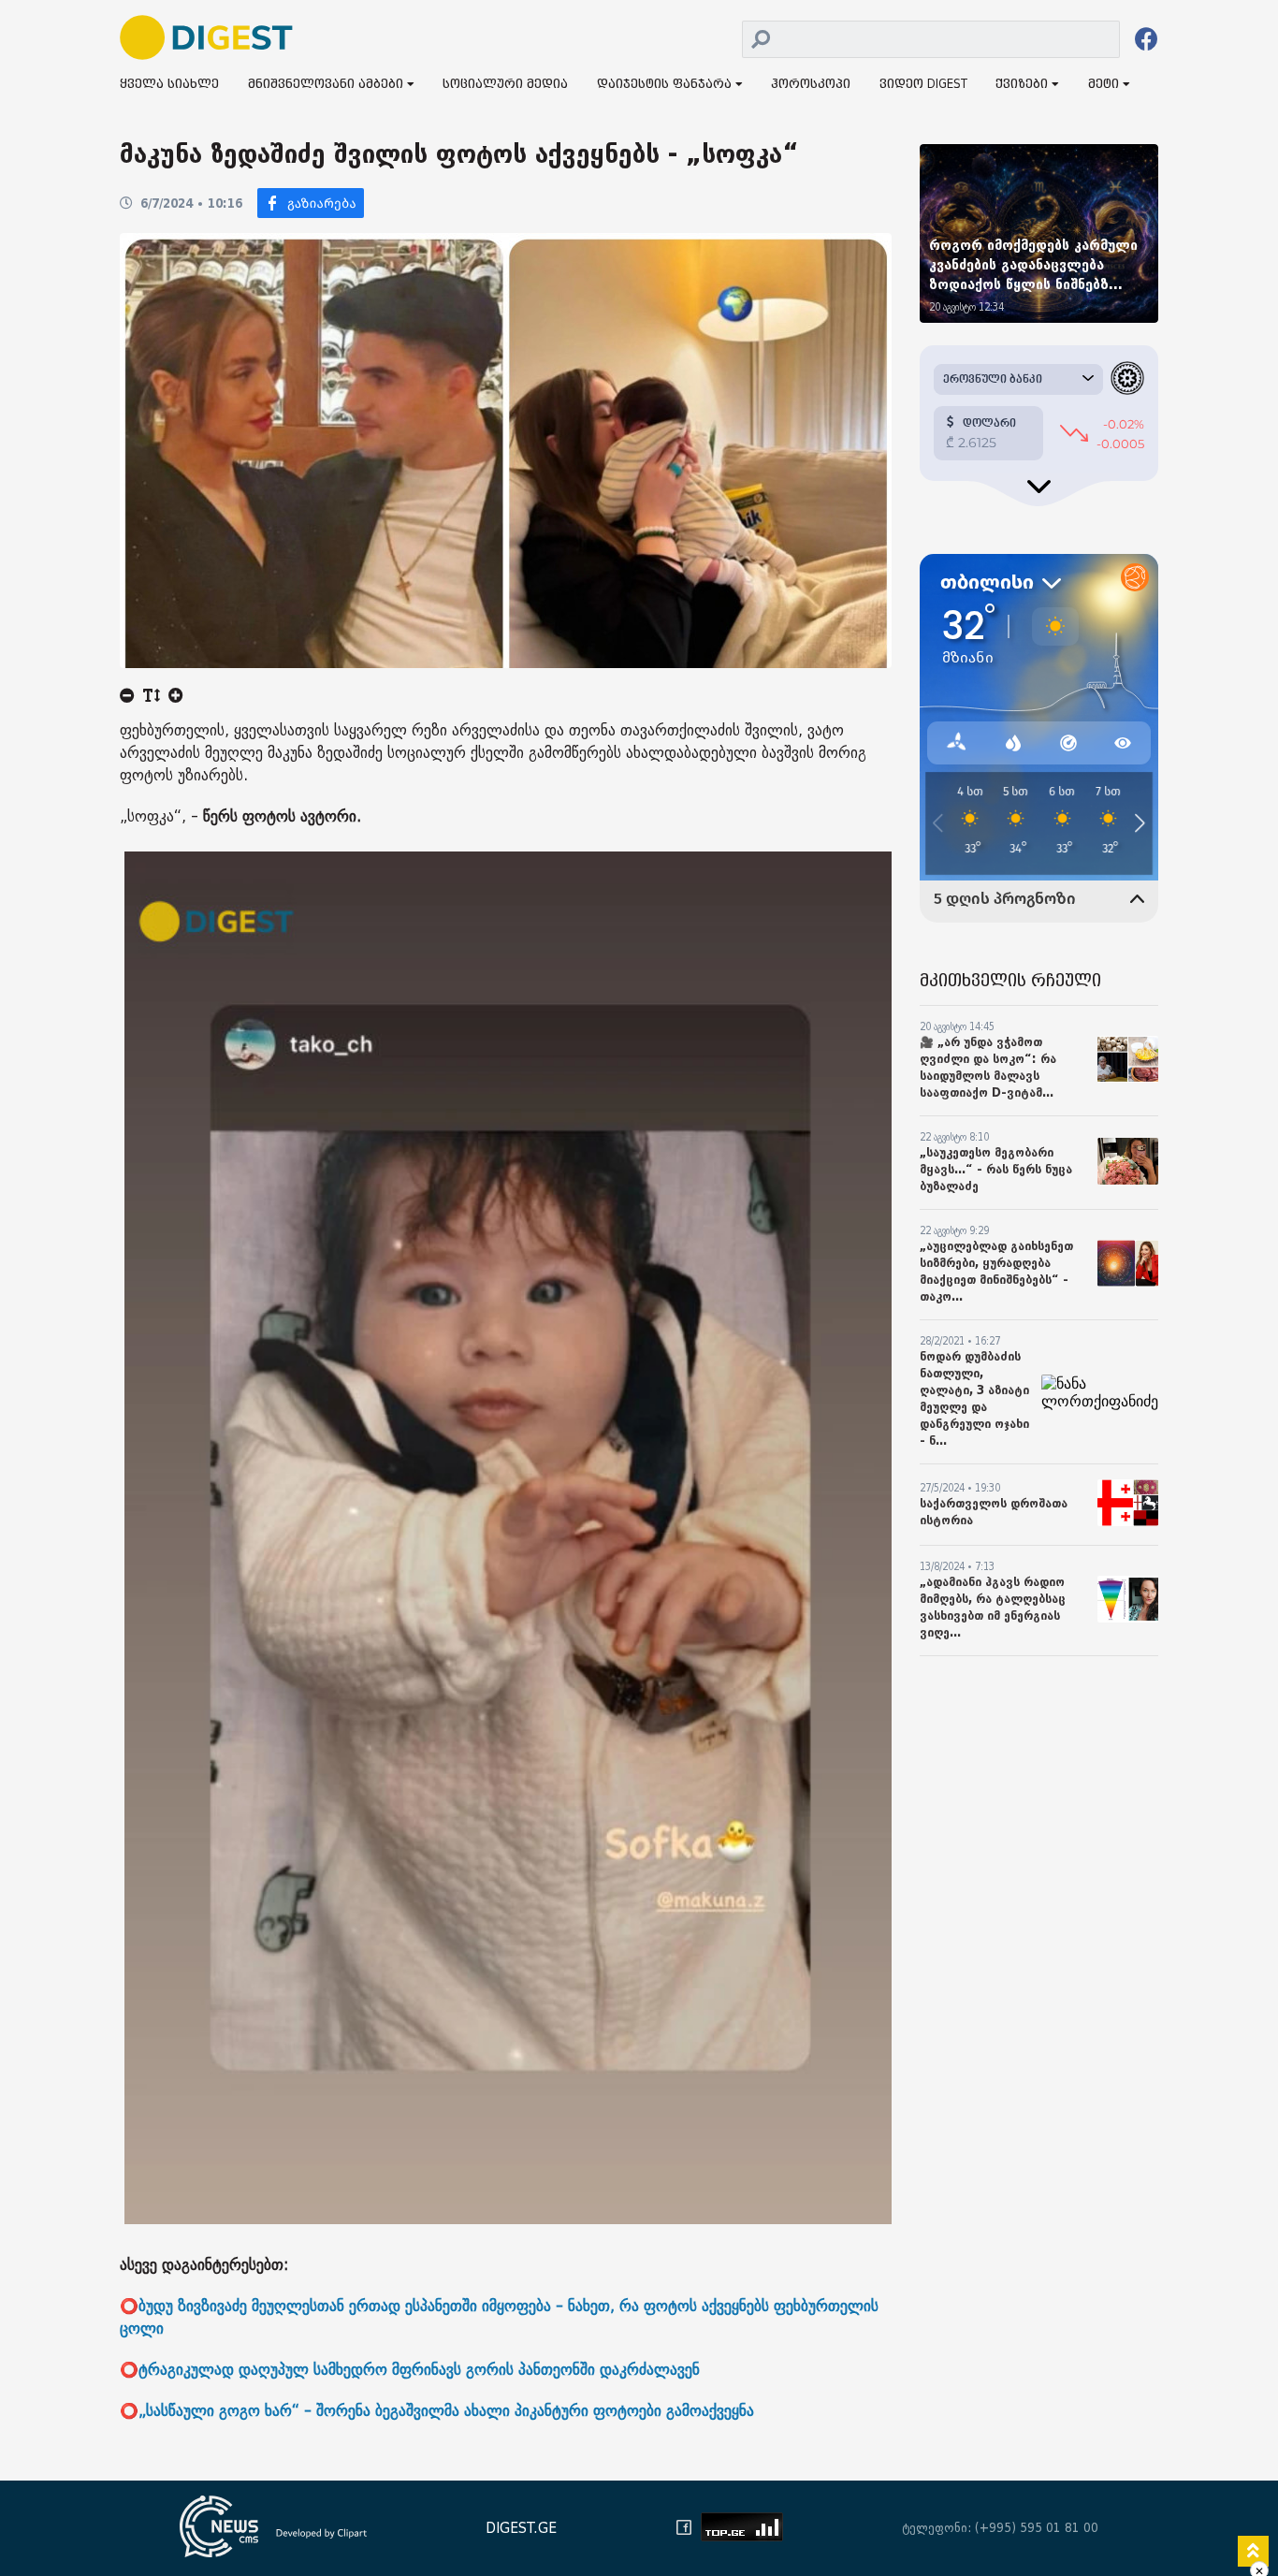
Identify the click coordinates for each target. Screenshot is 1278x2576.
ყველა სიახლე (169, 85)
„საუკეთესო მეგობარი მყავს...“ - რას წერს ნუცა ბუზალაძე (996, 1169)
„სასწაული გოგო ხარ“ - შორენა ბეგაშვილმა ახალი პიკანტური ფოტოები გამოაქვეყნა (446, 2411)
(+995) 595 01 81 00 (1037, 2528)
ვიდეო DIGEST (923, 85)
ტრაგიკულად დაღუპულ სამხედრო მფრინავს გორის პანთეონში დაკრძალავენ (419, 2370)
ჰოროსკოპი (811, 85)
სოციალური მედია (505, 85)
